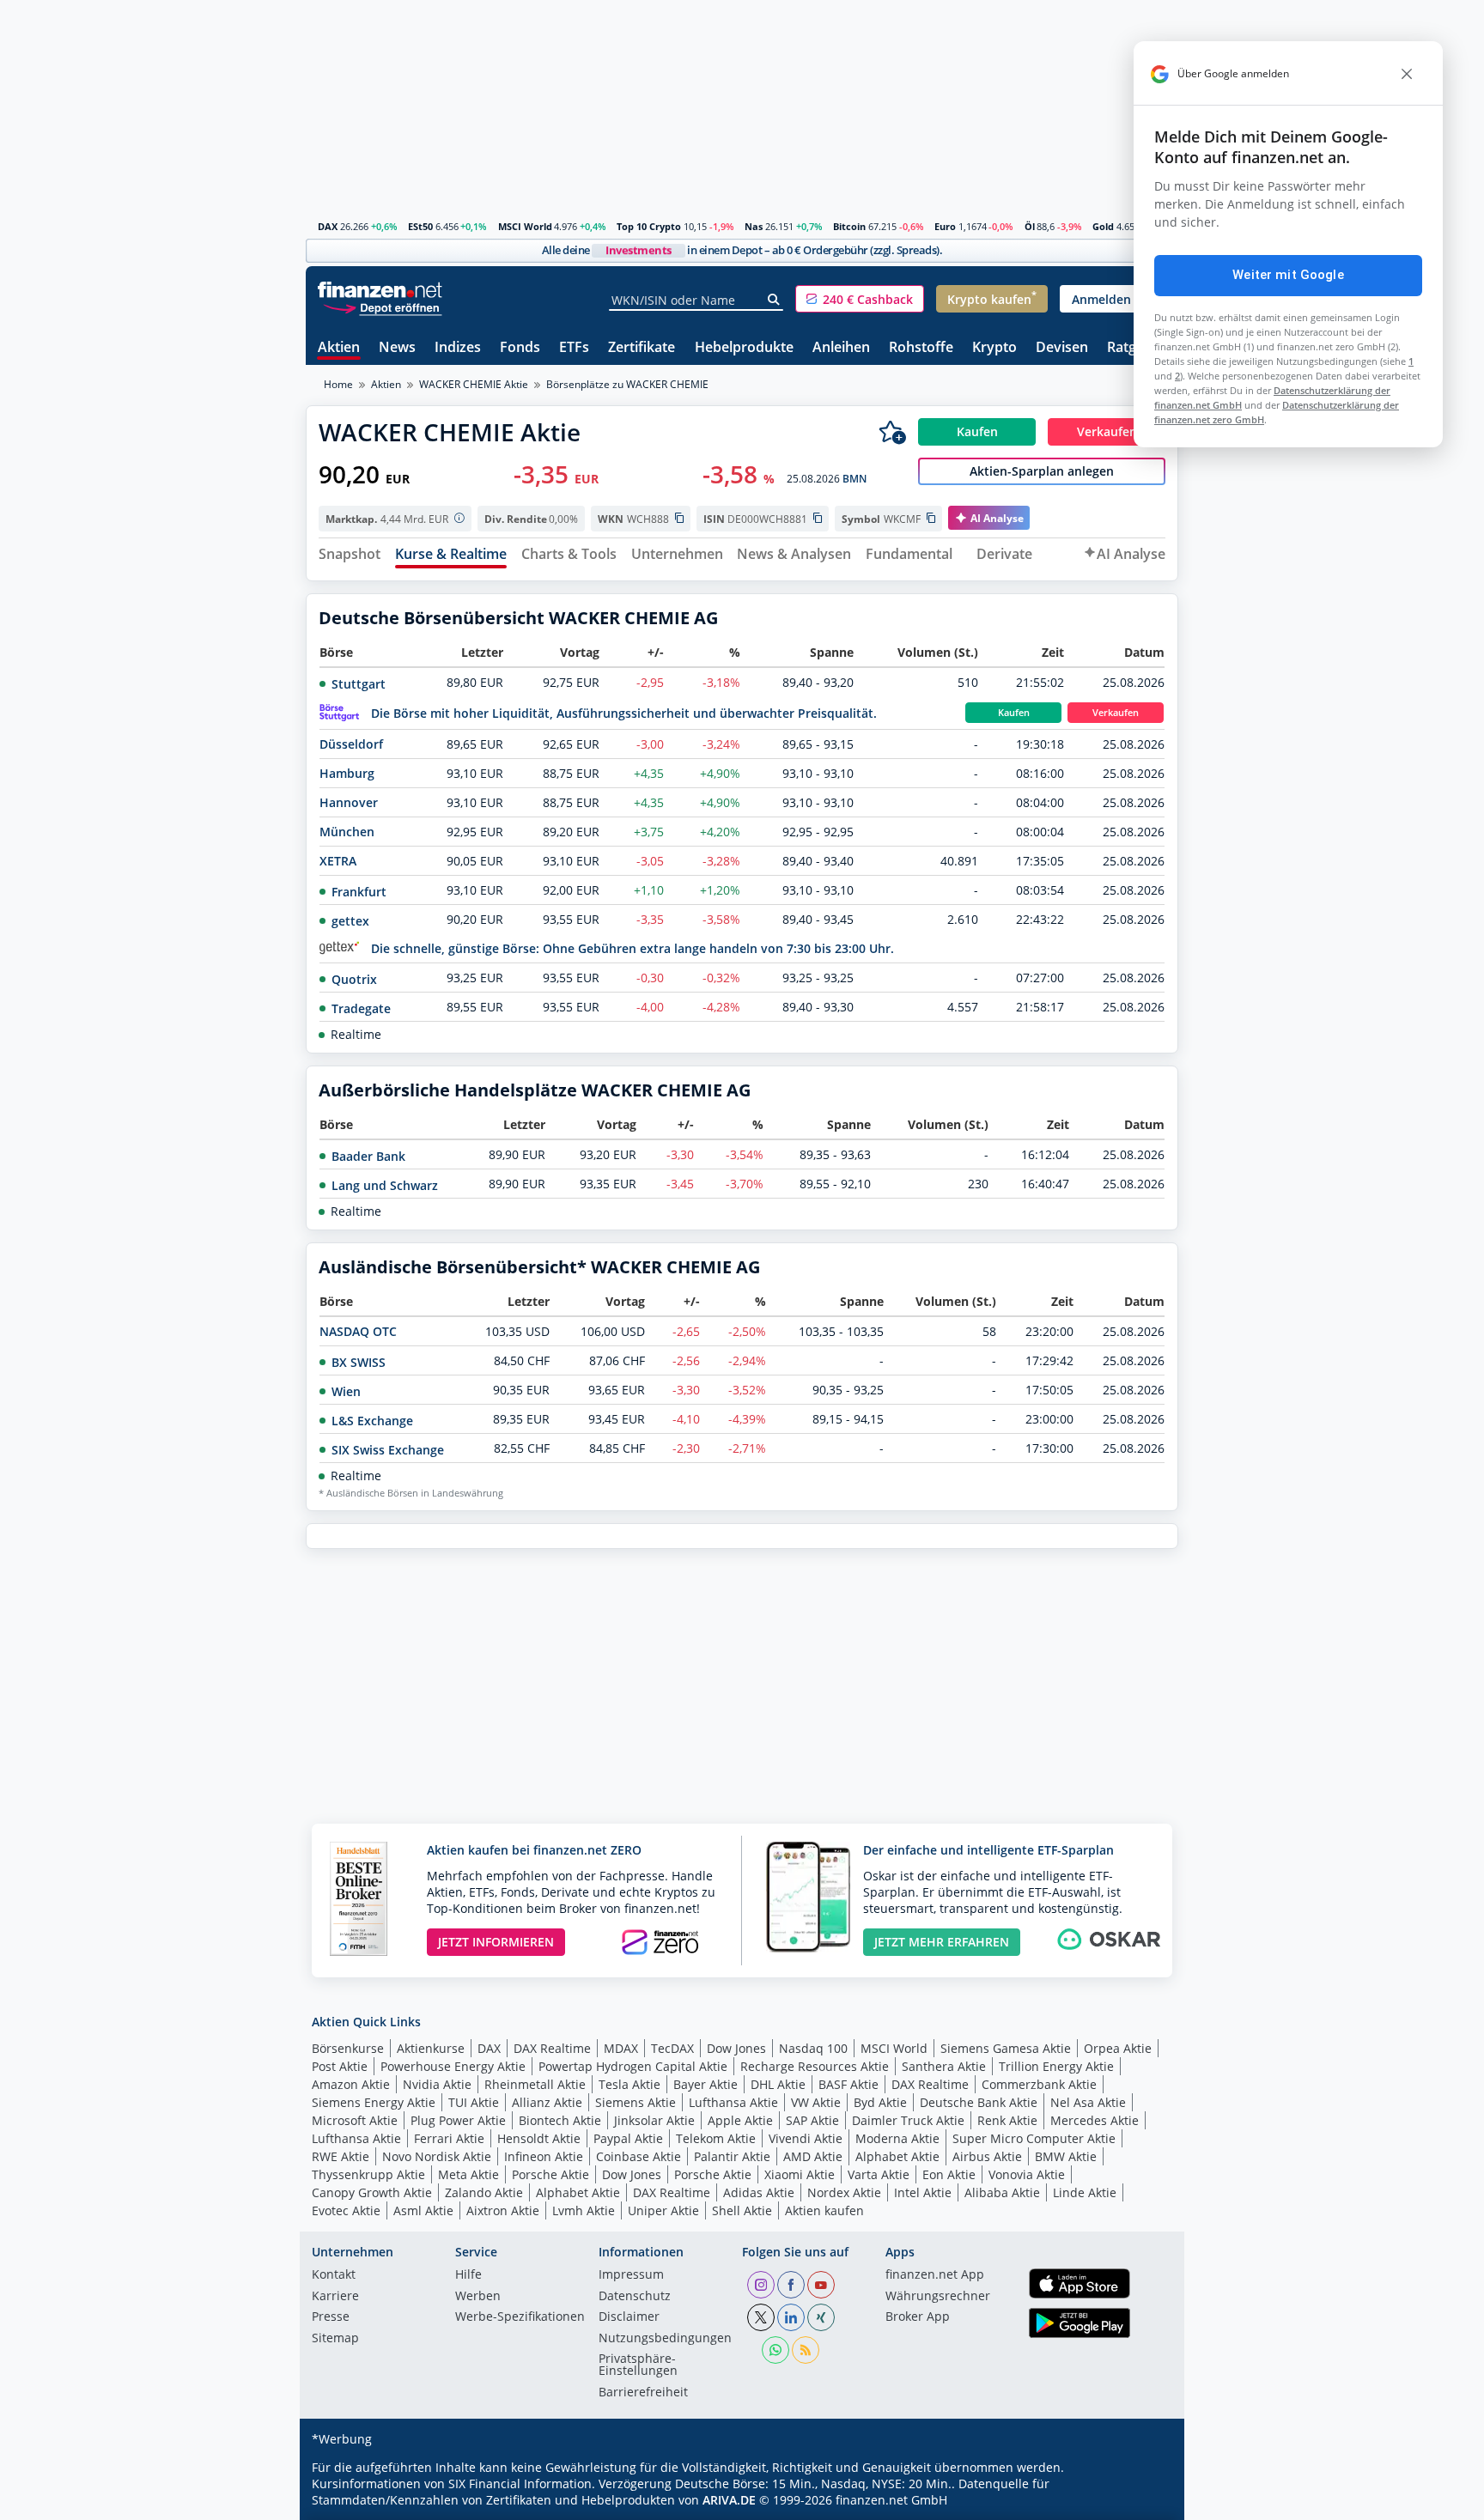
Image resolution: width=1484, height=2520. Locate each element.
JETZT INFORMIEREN (496, 1942)
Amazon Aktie (351, 2084)
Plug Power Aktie (458, 2120)
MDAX (621, 2048)
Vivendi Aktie (806, 2138)
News (397, 348)
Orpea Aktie (1118, 2048)
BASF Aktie (848, 2084)
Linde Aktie (1085, 2192)
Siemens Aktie (636, 2102)
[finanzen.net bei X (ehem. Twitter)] (761, 2317)
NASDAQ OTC (358, 1331)
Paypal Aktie (628, 2138)
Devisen (1062, 348)
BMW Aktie (1066, 2156)
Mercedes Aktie (1095, 2120)
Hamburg (347, 773)
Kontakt (334, 2275)
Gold (1103, 226)
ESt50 (420, 226)
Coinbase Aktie (639, 2156)
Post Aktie (340, 2066)
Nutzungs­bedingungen (665, 2339)
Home (338, 384)
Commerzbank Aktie (1039, 2084)
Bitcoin (849, 226)
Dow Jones (736, 2048)
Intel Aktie (923, 2192)
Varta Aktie (879, 2174)
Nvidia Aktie (437, 2084)
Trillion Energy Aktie (1056, 2066)
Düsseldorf (351, 744)
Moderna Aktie (897, 2138)
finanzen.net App (935, 2275)
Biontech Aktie (560, 2120)
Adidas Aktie (759, 2192)
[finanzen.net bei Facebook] (791, 2285)
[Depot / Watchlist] (892, 432)
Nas (754, 226)
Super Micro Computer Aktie (1034, 2138)
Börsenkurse (348, 2048)
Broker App (918, 2317)
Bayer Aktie (706, 2084)
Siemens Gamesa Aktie (1006, 2048)
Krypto (994, 348)
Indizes (458, 348)
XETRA (338, 861)
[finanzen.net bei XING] (821, 2317)
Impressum (631, 2275)
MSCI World (525, 226)
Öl (1030, 226)
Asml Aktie (423, 2210)
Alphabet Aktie (897, 2156)
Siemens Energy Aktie (374, 2102)
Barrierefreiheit (643, 2393)
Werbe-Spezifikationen (520, 2317)
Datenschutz (635, 2297)
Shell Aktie (742, 2210)
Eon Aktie (949, 2174)
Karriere (335, 2297)
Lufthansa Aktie (733, 2102)
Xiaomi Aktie (800, 2174)
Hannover (349, 802)
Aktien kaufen (824, 2210)
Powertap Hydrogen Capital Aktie (633, 2066)
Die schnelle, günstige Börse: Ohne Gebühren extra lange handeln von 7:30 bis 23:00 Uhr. (633, 948)
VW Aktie (816, 2102)
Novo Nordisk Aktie (437, 2156)
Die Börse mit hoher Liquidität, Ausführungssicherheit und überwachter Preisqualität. (624, 713)
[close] (1407, 74)
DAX (328, 226)
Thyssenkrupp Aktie (368, 2174)
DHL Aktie (778, 2084)
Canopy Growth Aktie (372, 2192)
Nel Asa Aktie (1088, 2102)
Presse (331, 2317)
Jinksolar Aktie (654, 2120)
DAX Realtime (552, 2048)
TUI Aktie (474, 2102)
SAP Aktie (812, 2120)
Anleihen (841, 348)
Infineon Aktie (544, 2156)
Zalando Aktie (484, 2192)
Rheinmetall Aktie (535, 2084)
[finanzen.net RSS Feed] (806, 2350)
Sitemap (335, 2339)
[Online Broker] (382, 307)
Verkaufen (1116, 713)
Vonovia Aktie (1027, 2174)
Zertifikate (642, 348)
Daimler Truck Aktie (908, 2120)
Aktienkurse (431, 2048)
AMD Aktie (813, 2156)
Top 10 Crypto (649, 226)
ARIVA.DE (729, 2500)
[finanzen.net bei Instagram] (761, 2285)
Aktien (339, 348)
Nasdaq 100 (813, 2048)
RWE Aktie (341, 2156)
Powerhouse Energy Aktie (453, 2066)
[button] (860, 299)
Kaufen (1014, 713)
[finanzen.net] (380, 290)
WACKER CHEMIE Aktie (474, 384)
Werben (478, 2297)
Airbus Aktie (987, 2156)
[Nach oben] (1143, 2501)
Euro (945, 226)
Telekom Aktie (716, 2138)
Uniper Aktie (663, 2210)
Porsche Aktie (550, 2174)
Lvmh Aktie (584, 2210)
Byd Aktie (880, 2102)
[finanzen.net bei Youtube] (821, 2285)
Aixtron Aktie (503, 2210)
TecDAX (672, 2048)
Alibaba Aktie (1002, 2192)
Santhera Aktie (944, 2066)
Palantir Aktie (732, 2156)
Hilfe (468, 2275)
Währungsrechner (938, 2297)
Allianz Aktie (547, 2102)
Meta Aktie (468, 2174)
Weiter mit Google (1288, 275)
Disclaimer (629, 2317)
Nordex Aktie (844, 2192)
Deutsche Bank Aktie (979, 2102)
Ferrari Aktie (449, 2138)
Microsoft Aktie (355, 2120)
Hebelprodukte (744, 348)
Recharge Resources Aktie (815, 2066)
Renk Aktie (1007, 2120)
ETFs (574, 348)
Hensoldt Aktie (539, 2138)
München (347, 832)
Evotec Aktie (346, 2210)
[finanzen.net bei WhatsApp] (775, 2350)
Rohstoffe (921, 348)
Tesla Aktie (629, 2084)
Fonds (520, 348)
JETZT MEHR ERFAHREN (942, 1942)
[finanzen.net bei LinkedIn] (791, 2317)
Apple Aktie (740, 2120)
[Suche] (774, 300)
